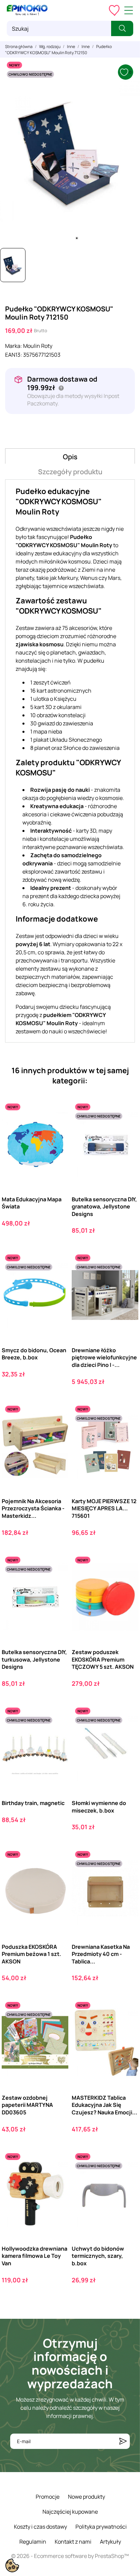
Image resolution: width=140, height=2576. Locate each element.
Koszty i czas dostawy (40, 2527)
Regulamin (33, 2542)
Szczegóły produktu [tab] (70, 472)
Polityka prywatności (101, 2527)
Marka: (14, 346)
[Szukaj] (122, 28)
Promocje (48, 2497)
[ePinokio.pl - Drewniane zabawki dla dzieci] (27, 10)
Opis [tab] (70, 457)
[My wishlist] (114, 10)
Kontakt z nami (73, 2542)
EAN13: (14, 355)
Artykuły (110, 2542)
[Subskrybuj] (123, 2441)
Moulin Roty (38, 346)
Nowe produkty (86, 2497)
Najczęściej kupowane (70, 2512)
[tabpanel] (70, 151)
